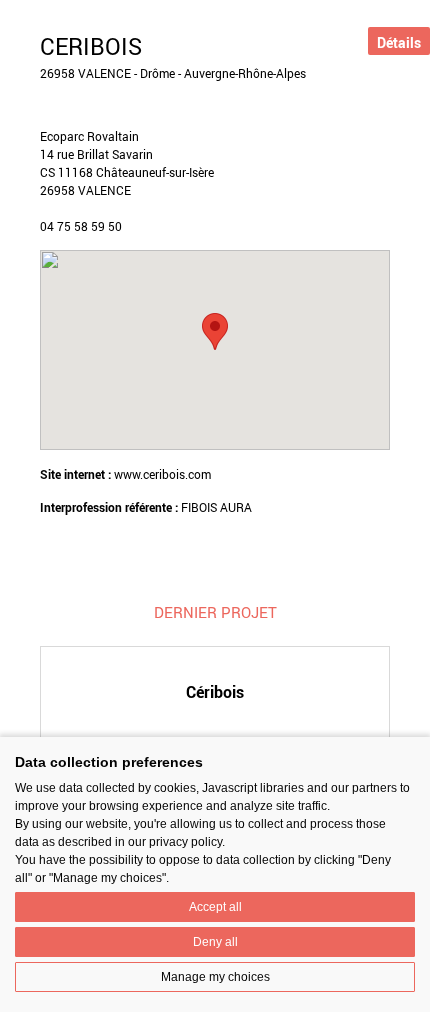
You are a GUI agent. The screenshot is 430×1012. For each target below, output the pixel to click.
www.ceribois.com (162, 474)
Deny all (215, 942)
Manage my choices (215, 977)
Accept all (215, 907)
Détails (399, 42)
